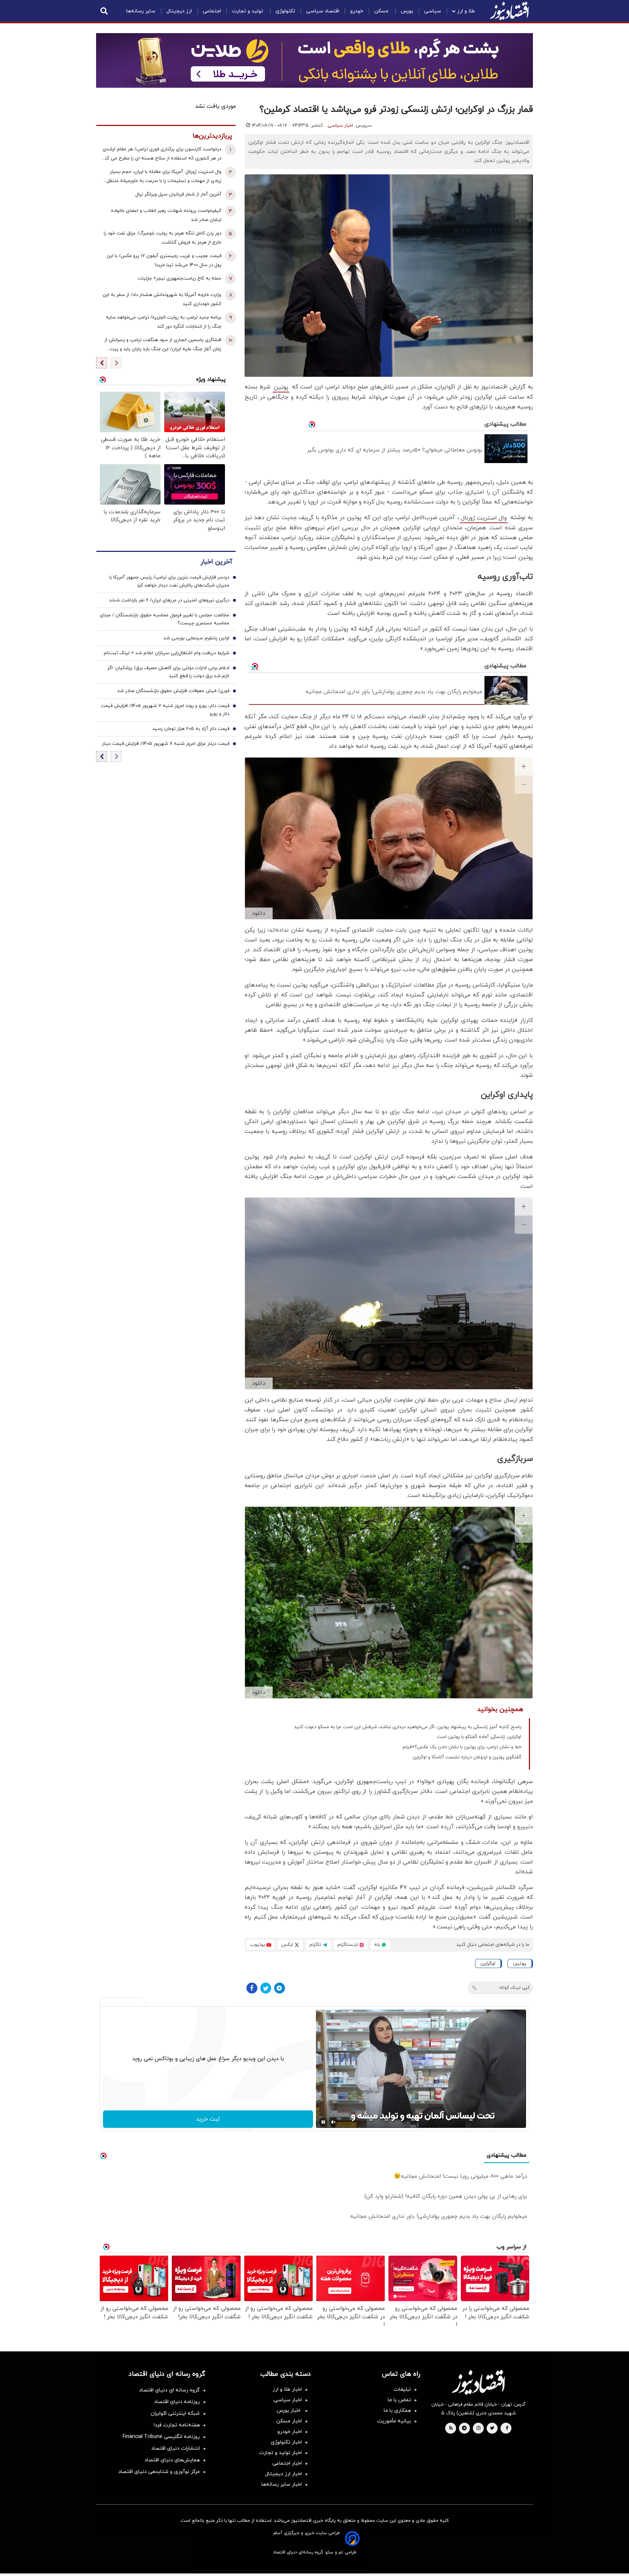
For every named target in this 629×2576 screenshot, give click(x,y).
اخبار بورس (289, 2411)
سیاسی (433, 11)
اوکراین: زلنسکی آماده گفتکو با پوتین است (479, 1737)
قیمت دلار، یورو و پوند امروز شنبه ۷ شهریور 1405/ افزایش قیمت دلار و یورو (165, 710)
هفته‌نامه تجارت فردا (177, 2425)
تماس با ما (399, 2400)
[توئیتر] (266, 1988)
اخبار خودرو (290, 2432)
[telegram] (464, 2429)
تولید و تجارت (248, 11)
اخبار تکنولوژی (286, 2442)
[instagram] (478, 2429)
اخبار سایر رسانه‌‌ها (282, 2484)
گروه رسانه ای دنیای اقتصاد (169, 2390)
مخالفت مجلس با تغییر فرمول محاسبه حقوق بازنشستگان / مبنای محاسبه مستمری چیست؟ (165, 620)
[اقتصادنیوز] (478, 2382)
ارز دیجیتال (179, 11)
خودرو (357, 11)
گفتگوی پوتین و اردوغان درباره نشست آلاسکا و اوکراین (467, 1757)
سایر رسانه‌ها (141, 11)
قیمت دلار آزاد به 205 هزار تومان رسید (191, 729)
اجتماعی (212, 11)
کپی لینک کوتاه (515, 1988)
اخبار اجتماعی (287, 2463)
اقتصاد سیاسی (323, 11)
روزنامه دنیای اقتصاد (177, 2402)
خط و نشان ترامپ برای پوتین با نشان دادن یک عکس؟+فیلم (462, 1747)
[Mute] (333, 2122)
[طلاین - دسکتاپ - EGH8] (314, 60)
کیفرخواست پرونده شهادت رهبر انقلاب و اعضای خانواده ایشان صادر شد (166, 215)
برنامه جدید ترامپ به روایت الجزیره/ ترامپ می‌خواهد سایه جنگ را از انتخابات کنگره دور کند (164, 322)
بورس (407, 11)
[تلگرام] (280, 1988)
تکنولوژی (285, 11)
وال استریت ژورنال (484, 518)
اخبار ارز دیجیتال (283, 2474)
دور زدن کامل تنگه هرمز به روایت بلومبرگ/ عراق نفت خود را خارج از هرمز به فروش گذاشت (163, 238)
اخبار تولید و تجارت (280, 2453)
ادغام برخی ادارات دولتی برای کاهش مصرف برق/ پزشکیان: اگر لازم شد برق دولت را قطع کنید (168, 672)
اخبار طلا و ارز (287, 2389)
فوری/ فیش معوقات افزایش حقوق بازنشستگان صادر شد (173, 691)
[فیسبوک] (252, 1988)
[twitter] (492, 2429)
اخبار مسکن (289, 2421)
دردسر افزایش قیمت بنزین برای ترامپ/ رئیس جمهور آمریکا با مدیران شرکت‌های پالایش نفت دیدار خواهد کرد (169, 582)
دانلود (259, 913)
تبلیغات (402, 2389)
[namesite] (509, 11)
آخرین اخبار (216, 562)
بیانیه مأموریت (394, 2421)
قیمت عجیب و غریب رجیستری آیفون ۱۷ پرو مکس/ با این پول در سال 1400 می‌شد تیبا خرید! (164, 260)
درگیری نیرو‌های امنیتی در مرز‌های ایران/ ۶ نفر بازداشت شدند (169, 601)
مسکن (382, 11)
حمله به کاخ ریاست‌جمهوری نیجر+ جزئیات (179, 278)
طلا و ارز (466, 11)
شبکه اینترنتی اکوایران (175, 2413)
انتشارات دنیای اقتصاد (175, 2448)
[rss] (451, 2429)
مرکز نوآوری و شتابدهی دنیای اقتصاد (159, 2472)
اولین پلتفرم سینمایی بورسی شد (196, 639)
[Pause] (323, 2122)
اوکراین (488, 1963)
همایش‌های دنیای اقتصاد (172, 2460)
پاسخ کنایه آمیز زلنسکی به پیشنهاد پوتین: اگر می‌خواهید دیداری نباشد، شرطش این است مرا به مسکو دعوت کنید (408, 1727)
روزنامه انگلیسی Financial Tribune (161, 2437)
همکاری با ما (397, 2411)
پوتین (281, 387)
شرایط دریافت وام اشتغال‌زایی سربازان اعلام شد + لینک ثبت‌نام (167, 653)
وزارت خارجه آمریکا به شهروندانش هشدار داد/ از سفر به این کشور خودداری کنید (162, 299)
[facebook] (507, 2429)
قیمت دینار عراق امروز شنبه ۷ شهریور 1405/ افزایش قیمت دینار (166, 744)
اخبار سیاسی (340, 126)
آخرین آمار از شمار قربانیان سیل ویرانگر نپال (178, 194)
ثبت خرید (208, 2119)
